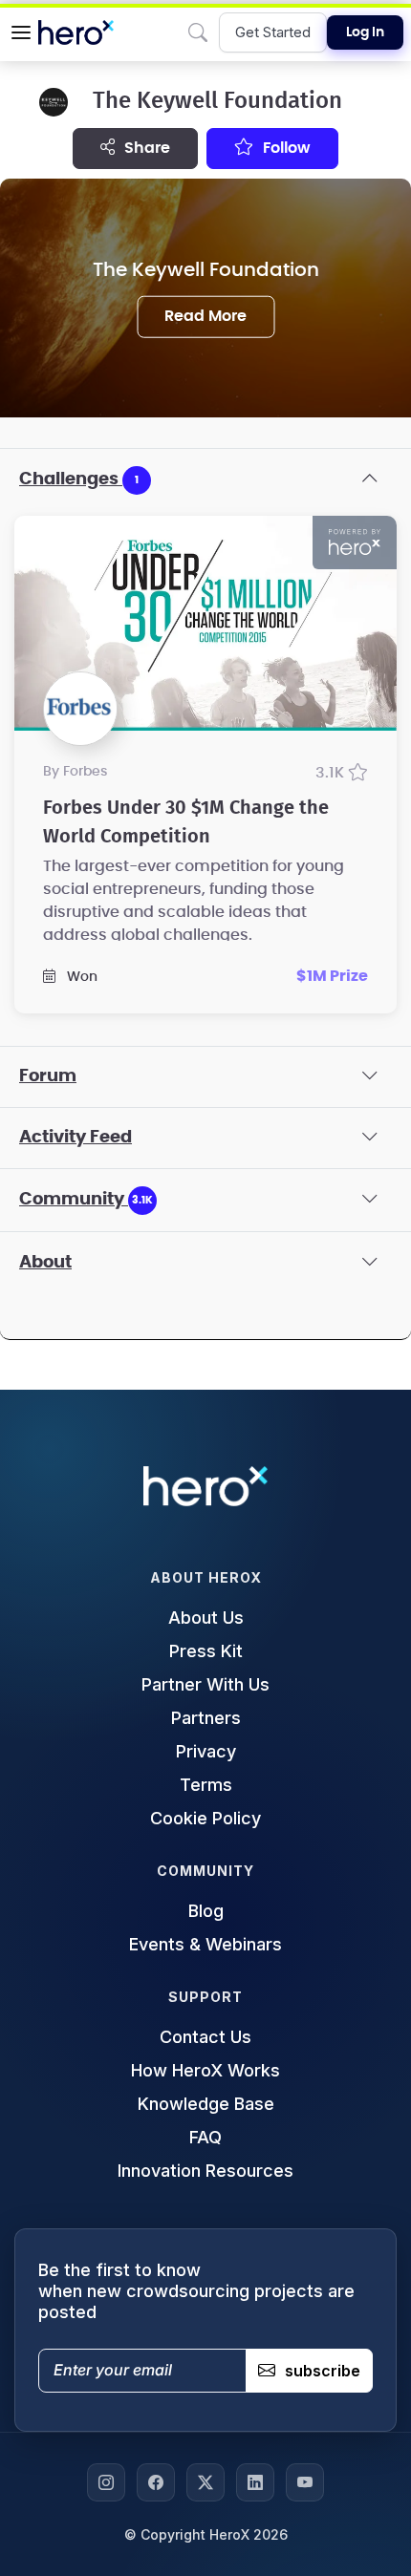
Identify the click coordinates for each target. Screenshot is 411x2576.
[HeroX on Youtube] (305, 2482)
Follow (285, 148)
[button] (21, 32)
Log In (365, 32)
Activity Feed (76, 1138)
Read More (205, 316)
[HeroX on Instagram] (106, 2482)
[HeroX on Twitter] (205, 2482)
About (45, 1263)
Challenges (79, 479)
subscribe (323, 2371)
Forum (48, 1076)
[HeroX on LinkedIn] (255, 2482)
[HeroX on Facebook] (156, 2482)
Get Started (273, 32)
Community (86, 1200)
